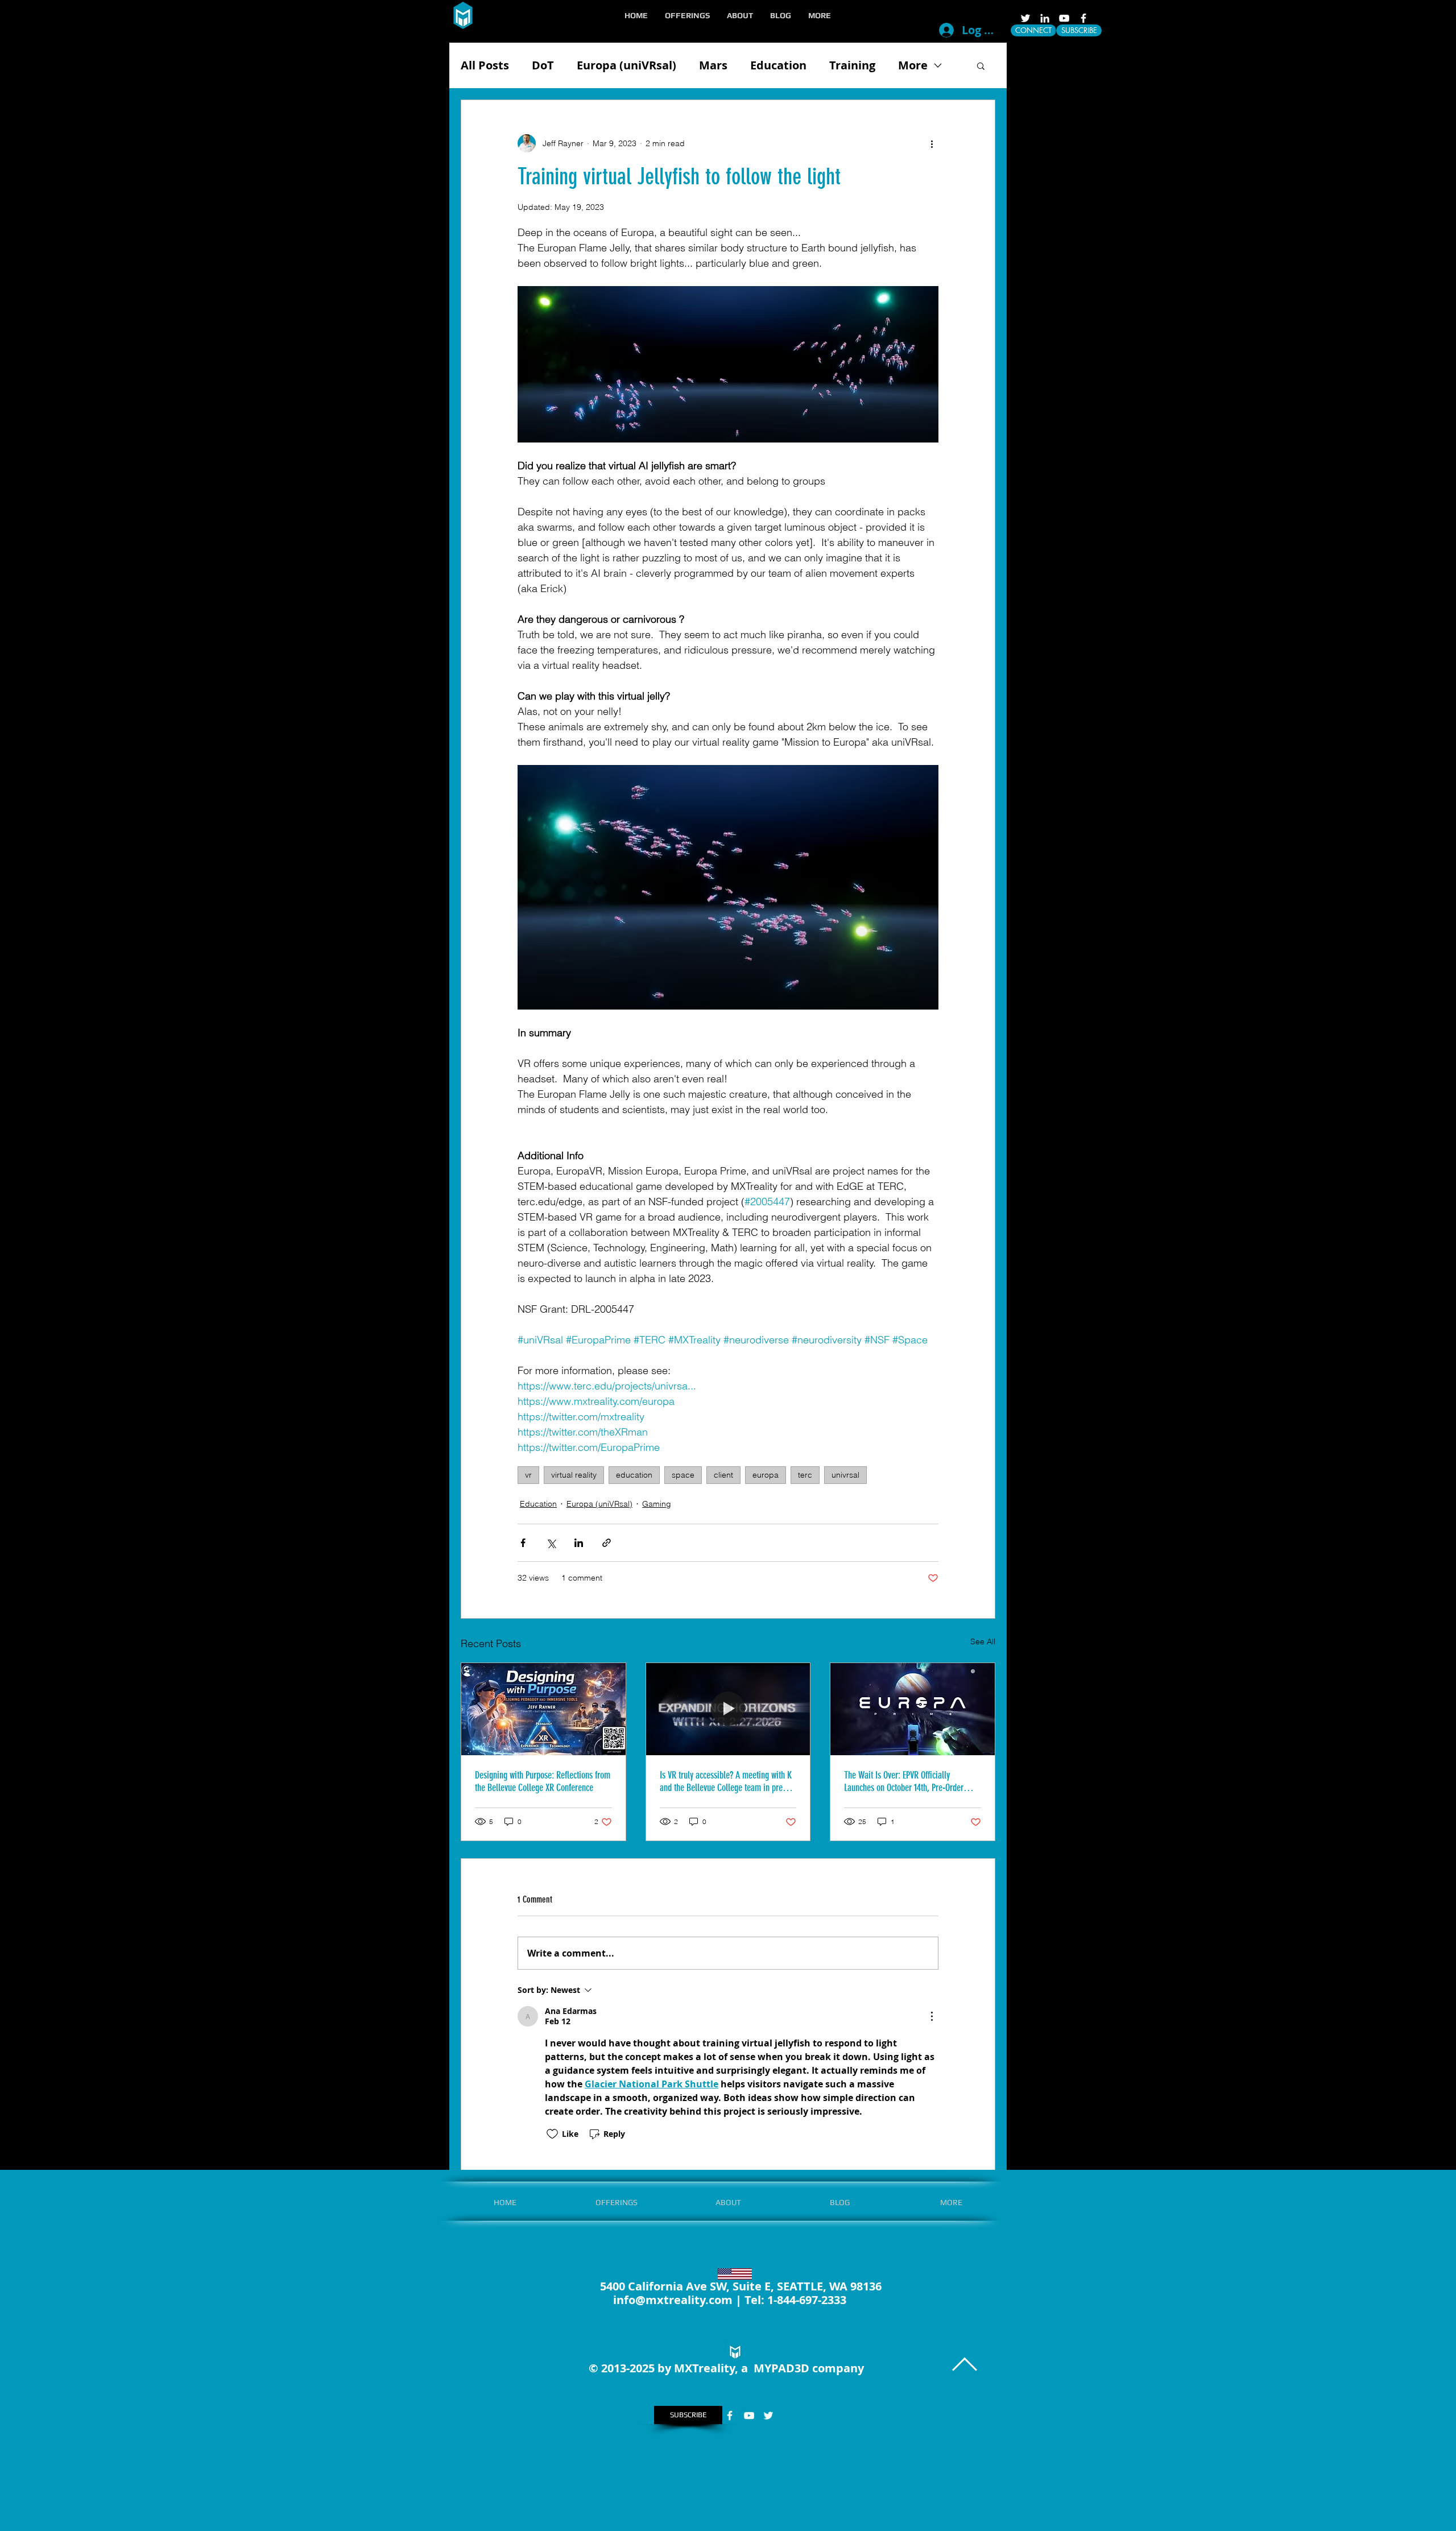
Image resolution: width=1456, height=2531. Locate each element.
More (913, 65)
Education (778, 65)
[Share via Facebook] (523, 1543)
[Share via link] (607, 1543)
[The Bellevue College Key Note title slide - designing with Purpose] (543, 1709)
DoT (543, 65)
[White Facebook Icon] (1083, 18)
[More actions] (932, 143)
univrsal (845, 1475)
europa (766, 1475)
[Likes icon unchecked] (552, 2134)
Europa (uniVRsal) (626, 65)
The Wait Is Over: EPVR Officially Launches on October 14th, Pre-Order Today (904, 1781)
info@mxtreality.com (673, 2300)
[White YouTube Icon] (1064, 18)
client (723, 1475)
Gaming (657, 1504)
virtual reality (574, 1475)
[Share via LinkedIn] (579, 1543)
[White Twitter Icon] (1025, 18)
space (683, 1475)
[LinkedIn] (1045, 18)
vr (528, 1475)
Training (852, 65)
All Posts (485, 65)
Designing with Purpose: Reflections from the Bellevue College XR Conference (543, 1781)
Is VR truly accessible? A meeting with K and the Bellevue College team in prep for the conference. (726, 1781)
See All (983, 1641)
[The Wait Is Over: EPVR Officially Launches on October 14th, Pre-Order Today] (913, 1709)
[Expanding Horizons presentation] (728, 1709)
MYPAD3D (781, 2368)
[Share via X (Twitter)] (551, 1543)
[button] (687, 15)
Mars (713, 65)
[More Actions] (932, 2016)
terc (805, 1475)
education (634, 1475)
